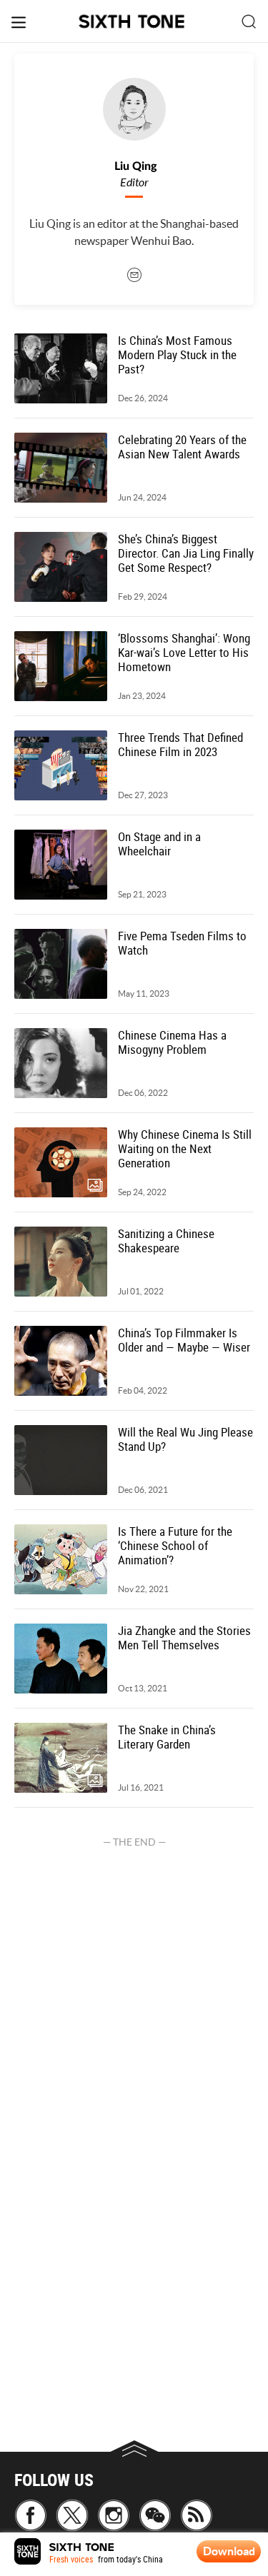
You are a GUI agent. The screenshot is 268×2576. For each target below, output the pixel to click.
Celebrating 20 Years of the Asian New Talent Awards (182, 447)
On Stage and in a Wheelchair (159, 844)
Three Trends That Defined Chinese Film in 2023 (180, 745)
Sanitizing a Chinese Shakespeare (166, 1241)
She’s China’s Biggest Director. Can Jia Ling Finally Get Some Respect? (186, 553)
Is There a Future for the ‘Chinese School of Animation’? (175, 1546)
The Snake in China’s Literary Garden (167, 1737)
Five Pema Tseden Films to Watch (182, 943)
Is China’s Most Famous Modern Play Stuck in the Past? (177, 355)
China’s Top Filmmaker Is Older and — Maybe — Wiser (184, 1340)
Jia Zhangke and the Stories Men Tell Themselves (184, 1638)
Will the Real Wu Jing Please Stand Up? (185, 1439)
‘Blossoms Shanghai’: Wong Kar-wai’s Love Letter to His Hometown (184, 653)
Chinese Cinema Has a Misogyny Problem (172, 1042)
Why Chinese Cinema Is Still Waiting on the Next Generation (185, 1149)
